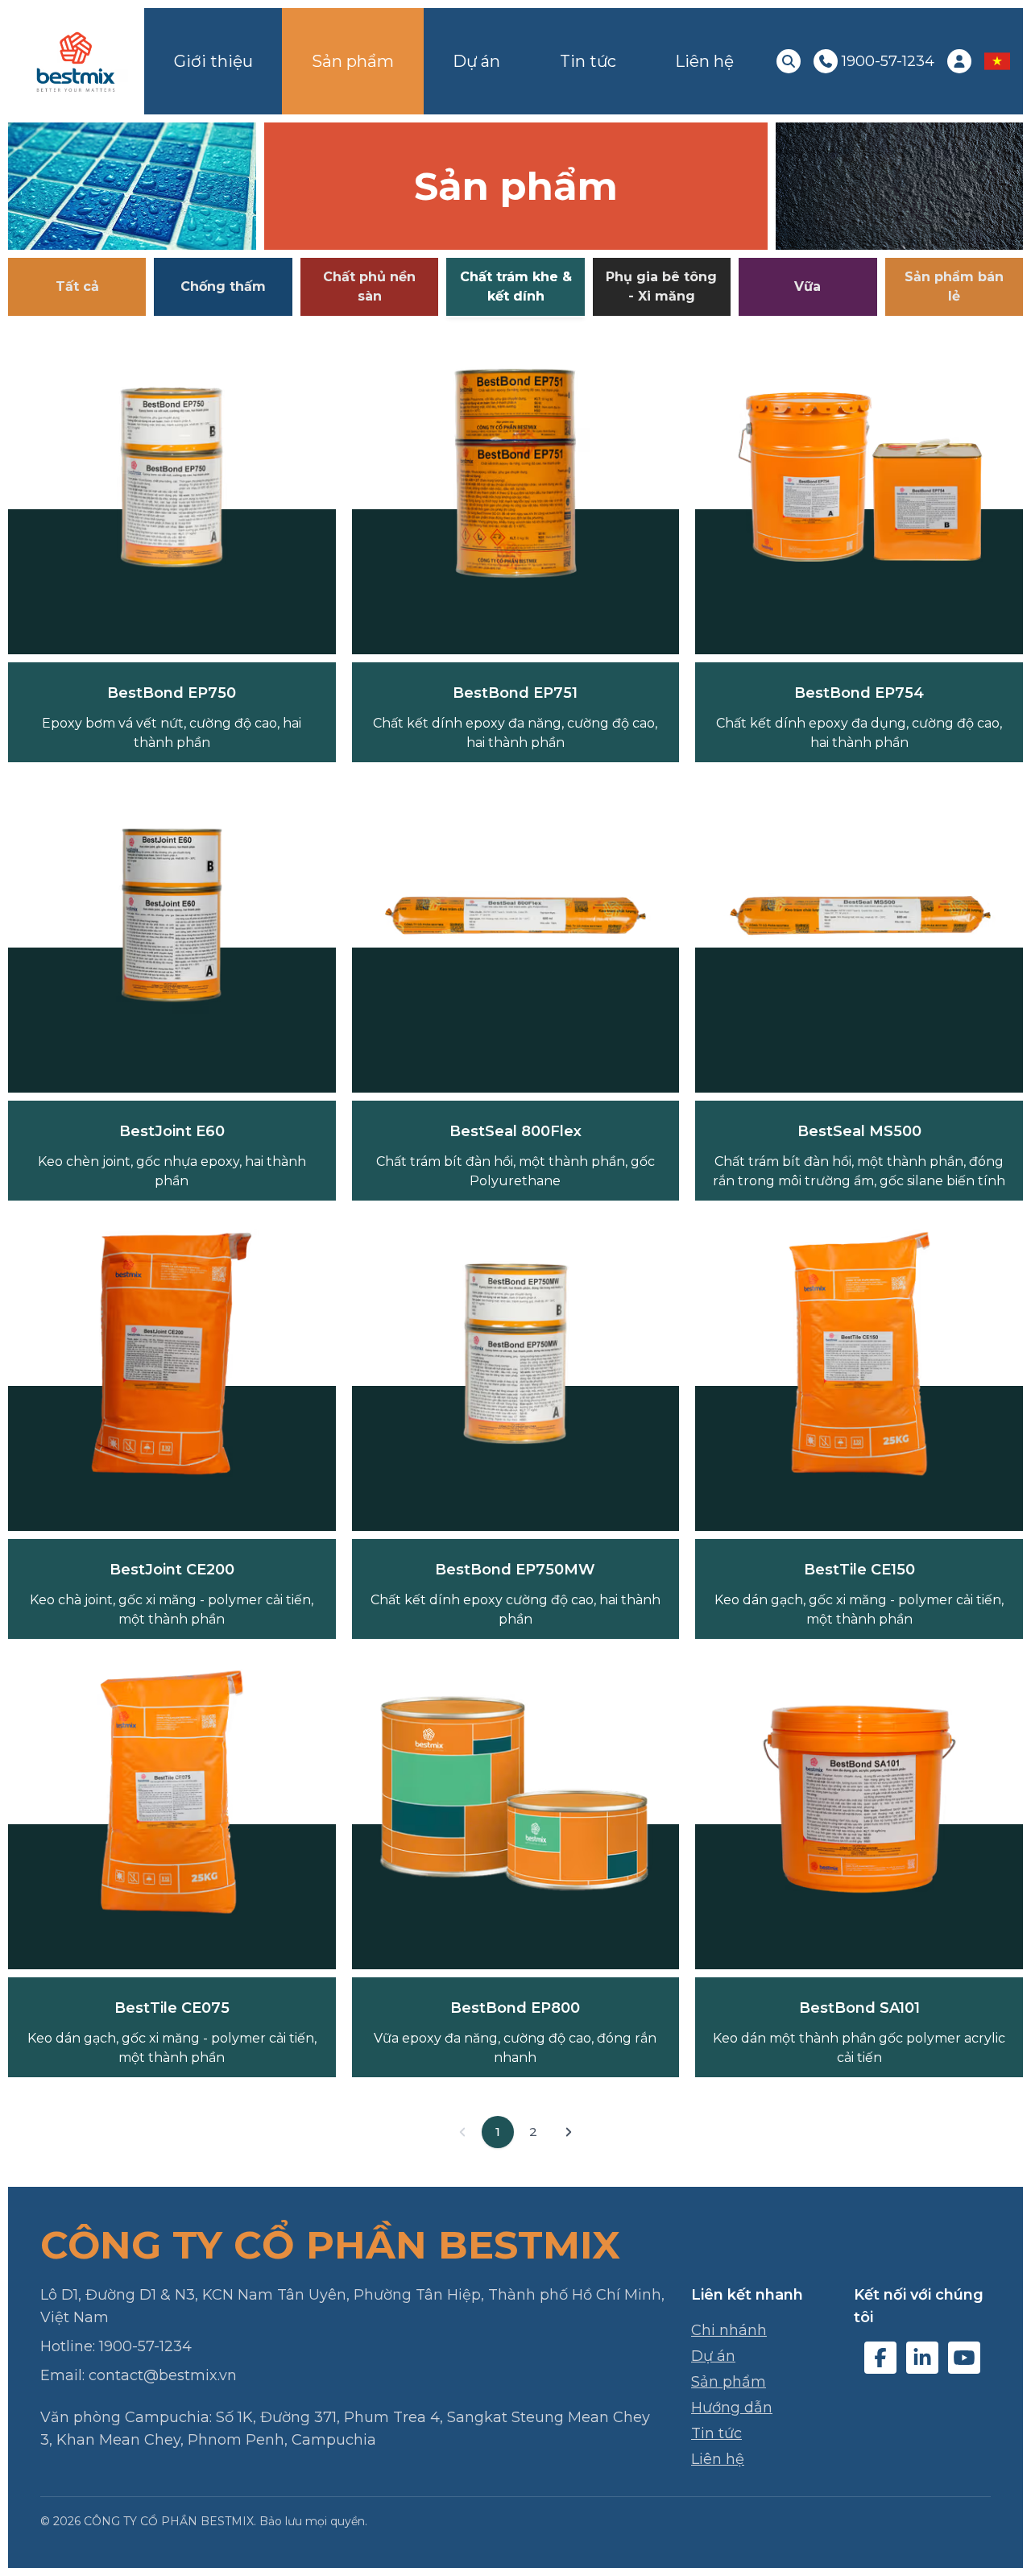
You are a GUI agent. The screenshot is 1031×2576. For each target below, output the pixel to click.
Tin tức (588, 61)
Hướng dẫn (732, 2408)
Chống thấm (223, 286)
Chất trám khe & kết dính (516, 286)
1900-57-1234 (145, 2346)
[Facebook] (880, 2358)
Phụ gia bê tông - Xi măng (661, 286)
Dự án (476, 61)
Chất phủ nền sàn (369, 286)
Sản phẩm (353, 61)
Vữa (807, 286)
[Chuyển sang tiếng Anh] (997, 61)
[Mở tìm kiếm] (789, 61)
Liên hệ (704, 61)
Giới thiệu (213, 61)
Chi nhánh (729, 2330)
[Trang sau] (569, 2132)
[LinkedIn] (922, 2358)
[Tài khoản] (959, 61)
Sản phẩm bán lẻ (954, 286)
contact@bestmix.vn (163, 2375)
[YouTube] (964, 2358)
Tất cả (77, 286)
